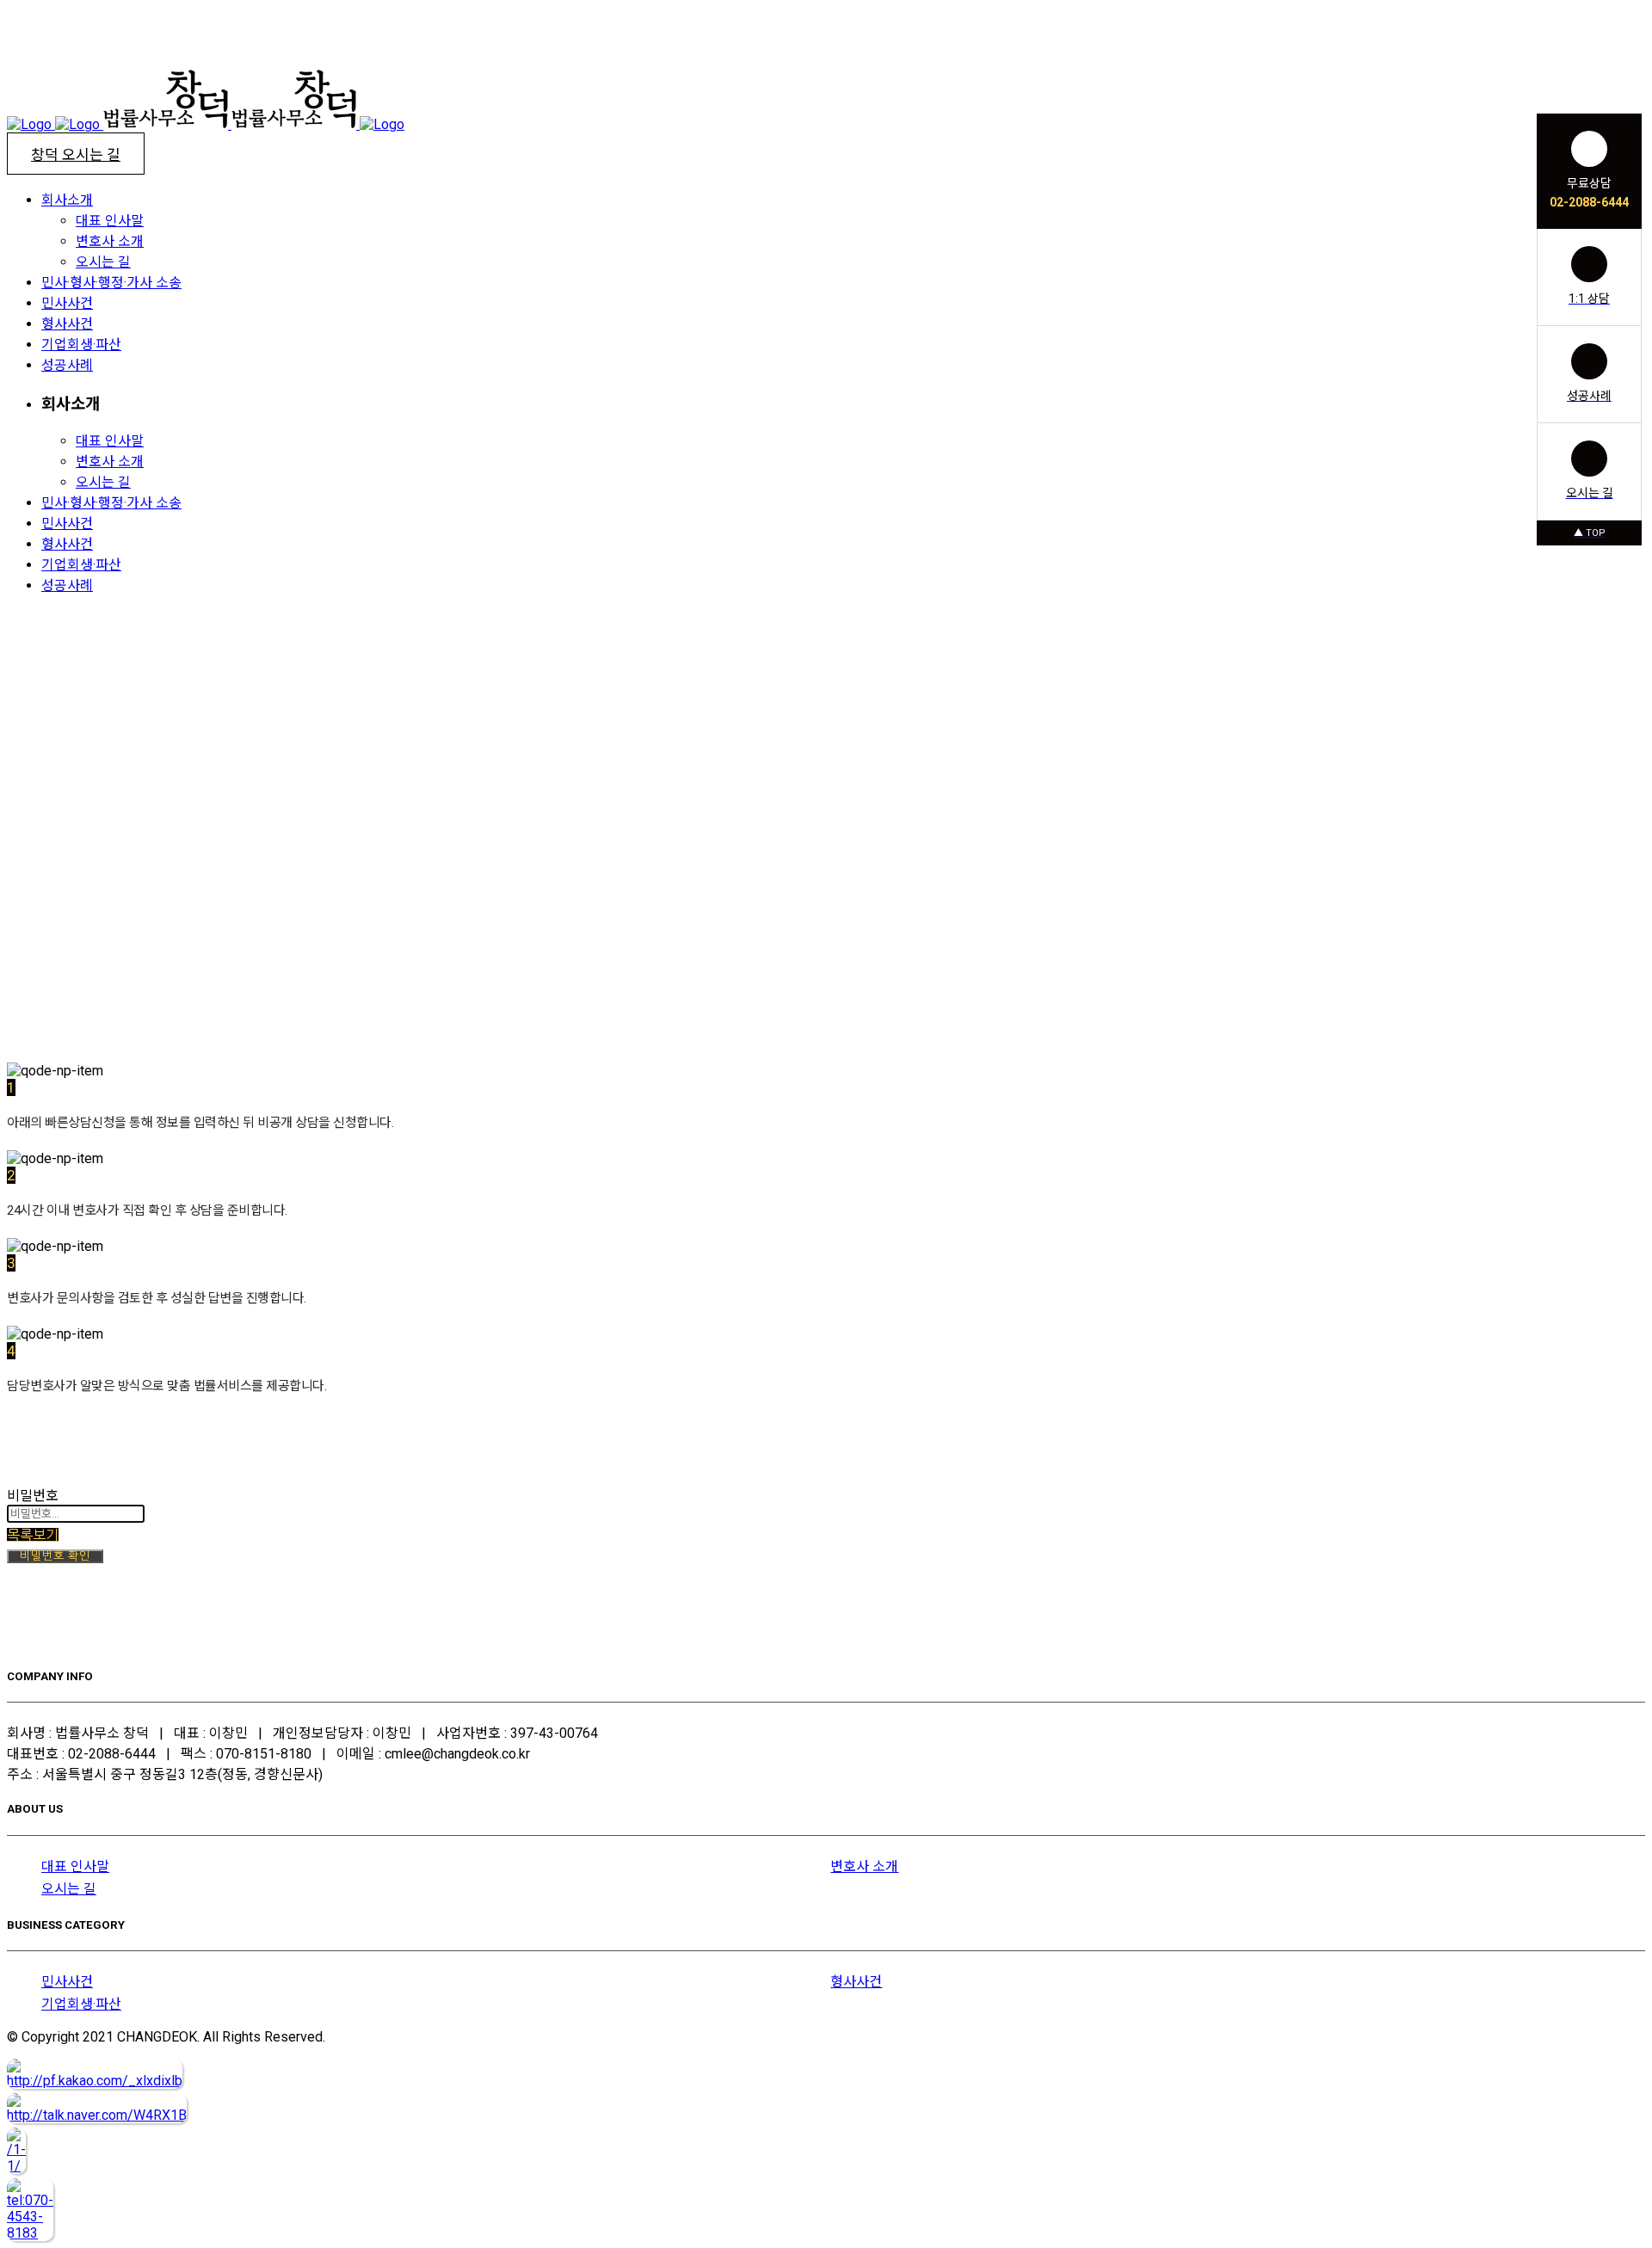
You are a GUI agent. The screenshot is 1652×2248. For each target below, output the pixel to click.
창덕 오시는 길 (76, 155)
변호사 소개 (864, 1866)
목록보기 (33, 1535)
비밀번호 (33, 1496)
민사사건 (67, 1982)
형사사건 (856, 1982)
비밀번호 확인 (55, 1556)
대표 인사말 (75, 1866)
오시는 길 (69, 1889)
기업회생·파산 (81, 2004)
